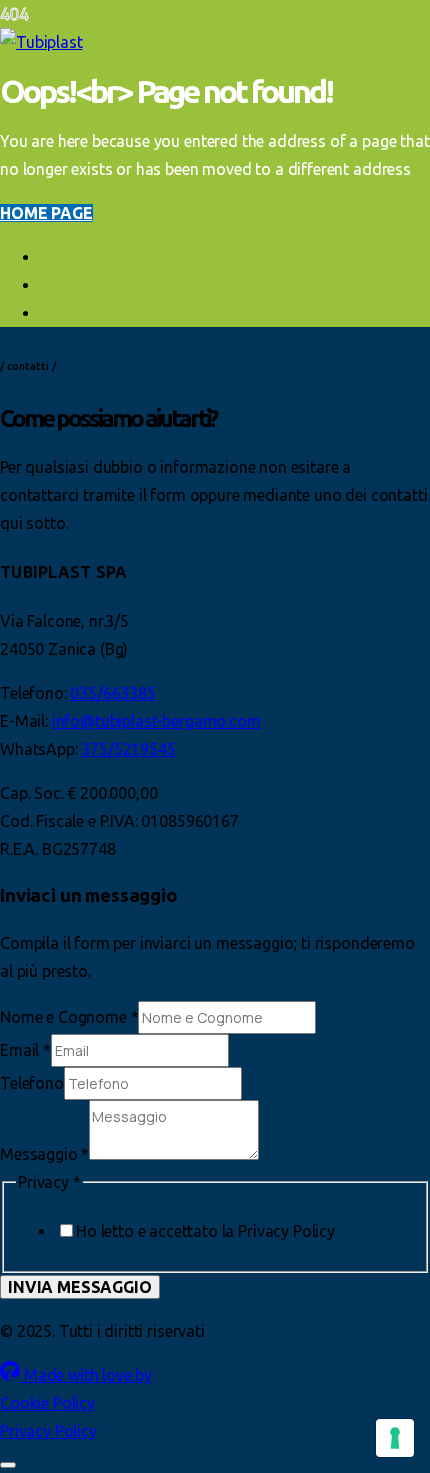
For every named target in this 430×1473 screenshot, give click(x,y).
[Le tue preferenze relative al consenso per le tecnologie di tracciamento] (395, 1438)
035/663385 (112, 693)
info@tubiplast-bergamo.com (156, 721)
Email (25, 1050)
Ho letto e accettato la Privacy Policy (205, 1231)
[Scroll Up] (8, 1465)
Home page (46, 213)
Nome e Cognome (69, 1017)
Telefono (32, 1083)
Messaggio (44, 1154)
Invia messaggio (80, 1287)
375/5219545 (128, 749)
